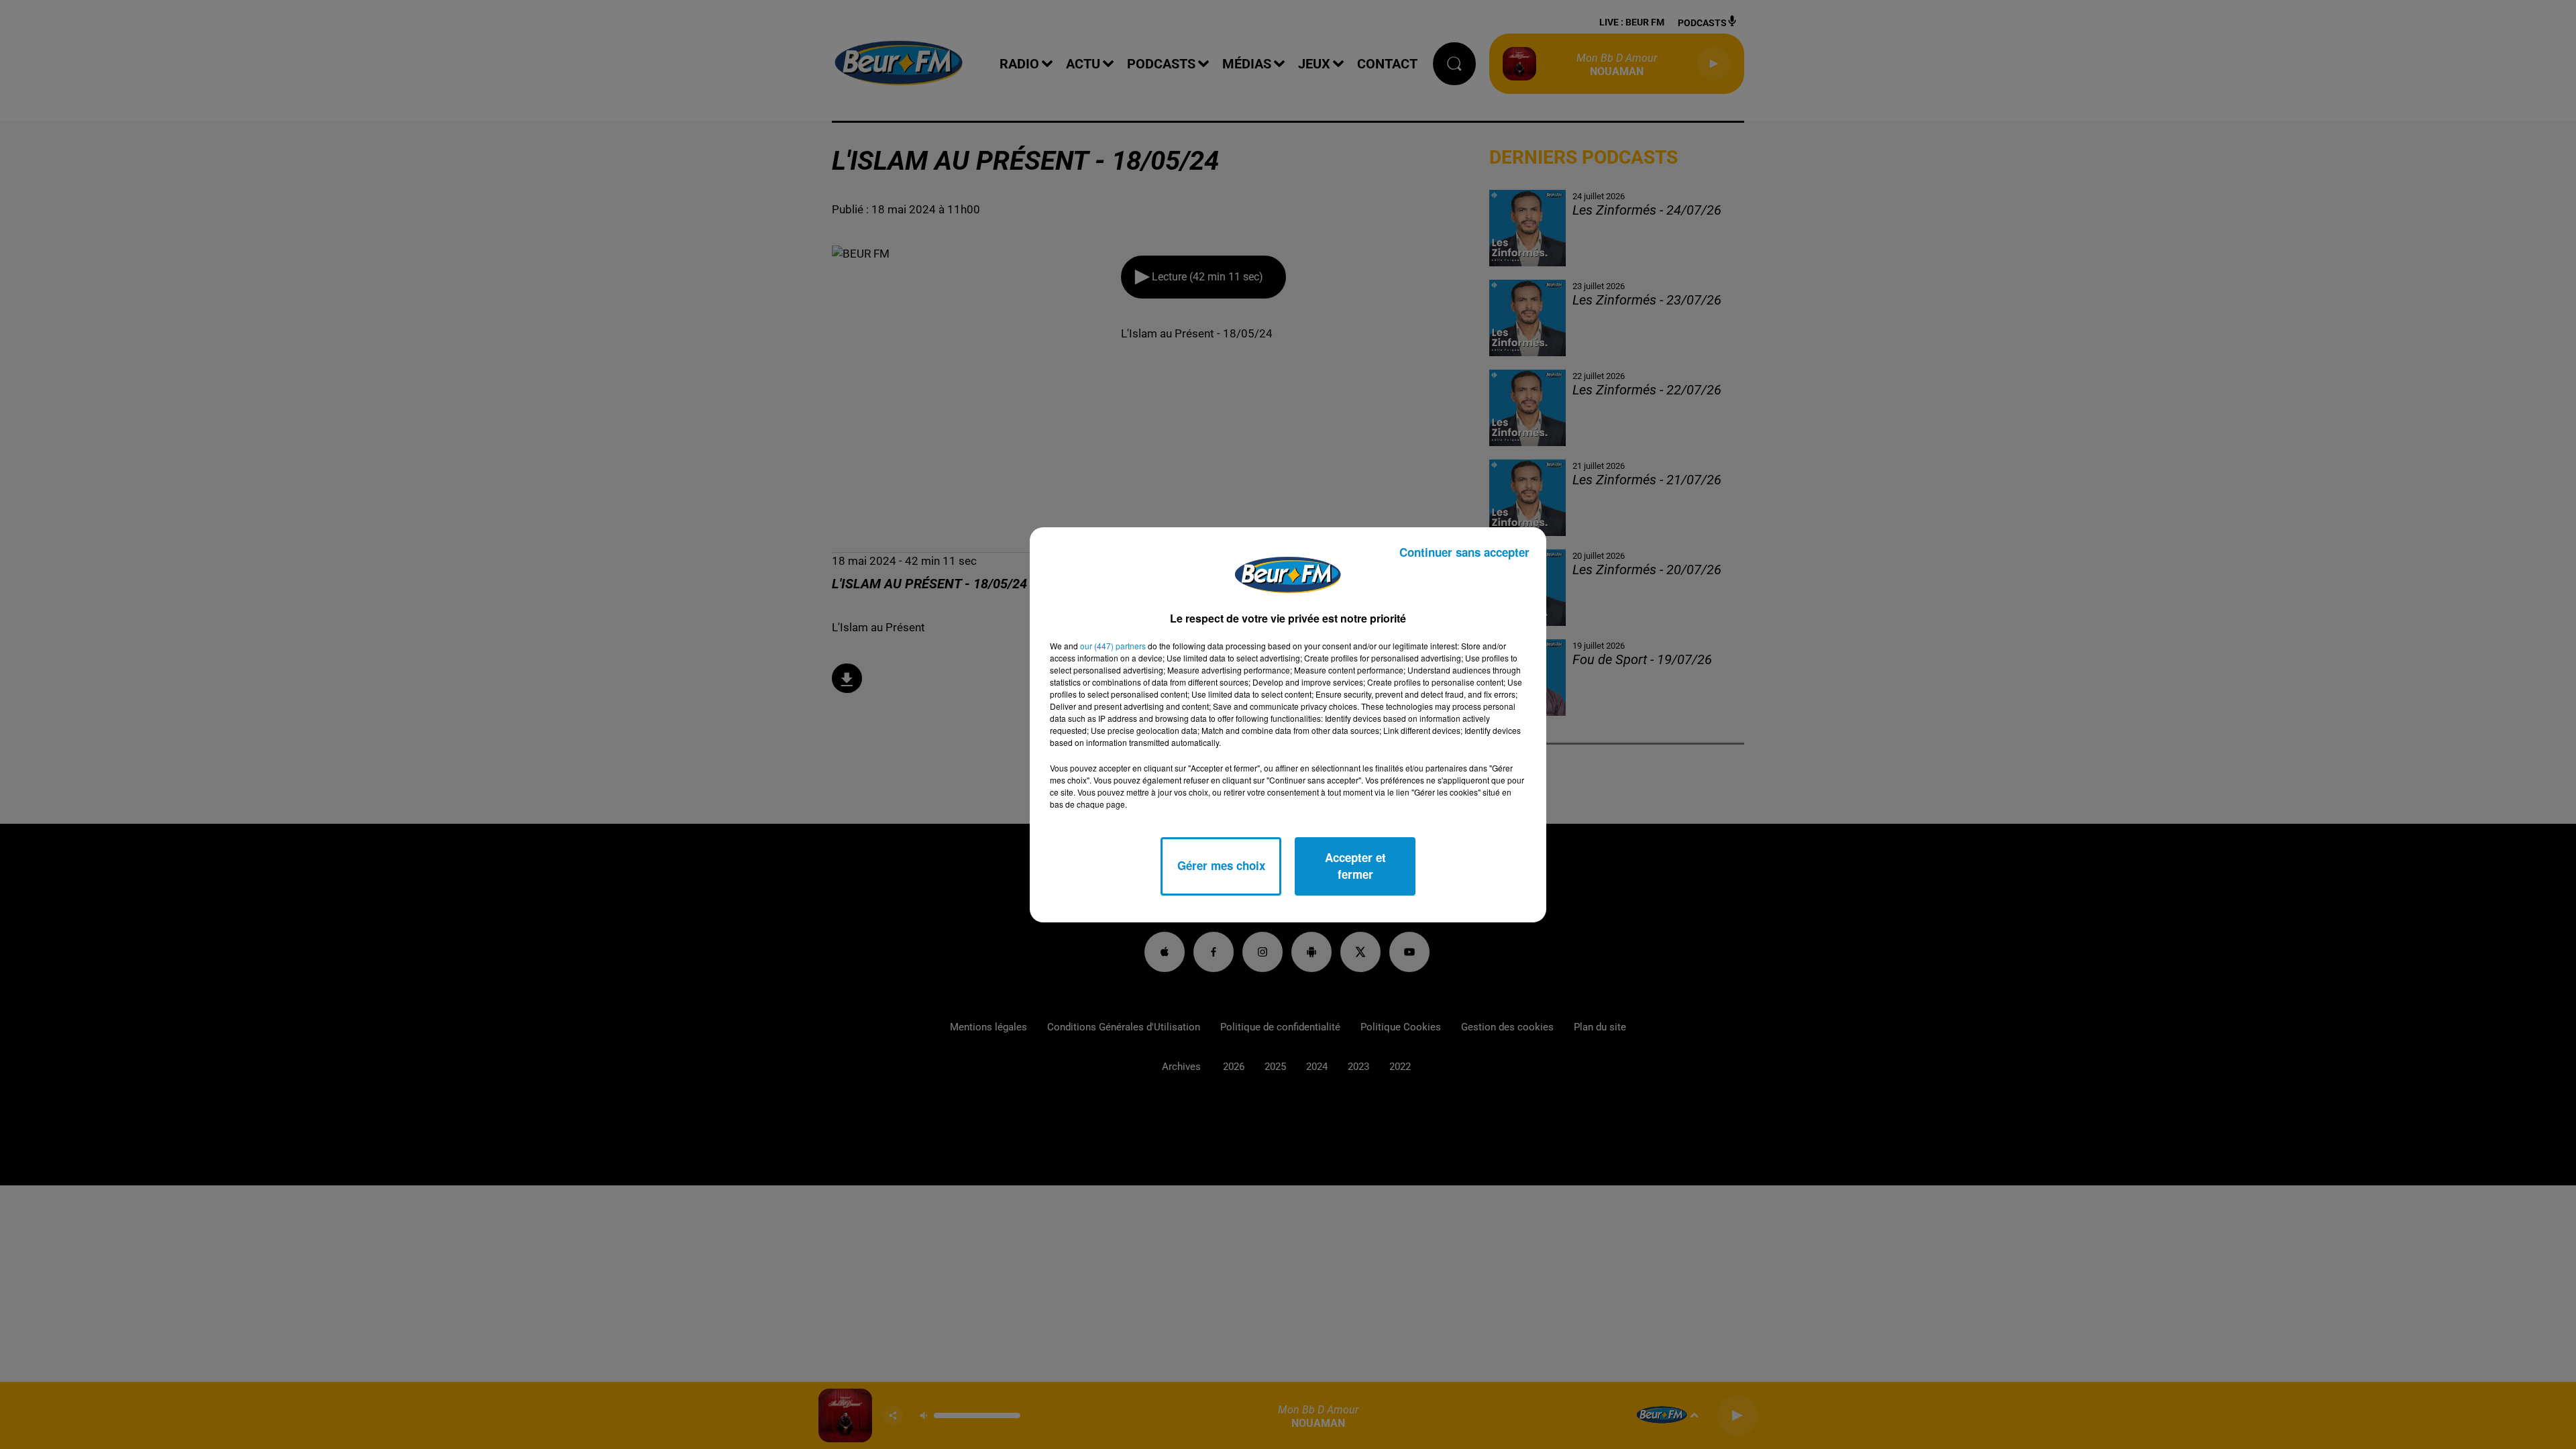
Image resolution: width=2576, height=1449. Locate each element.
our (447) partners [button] (1113, 646)
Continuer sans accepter (1464, 552)
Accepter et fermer (1355, 866)
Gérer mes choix (1221, 865)
